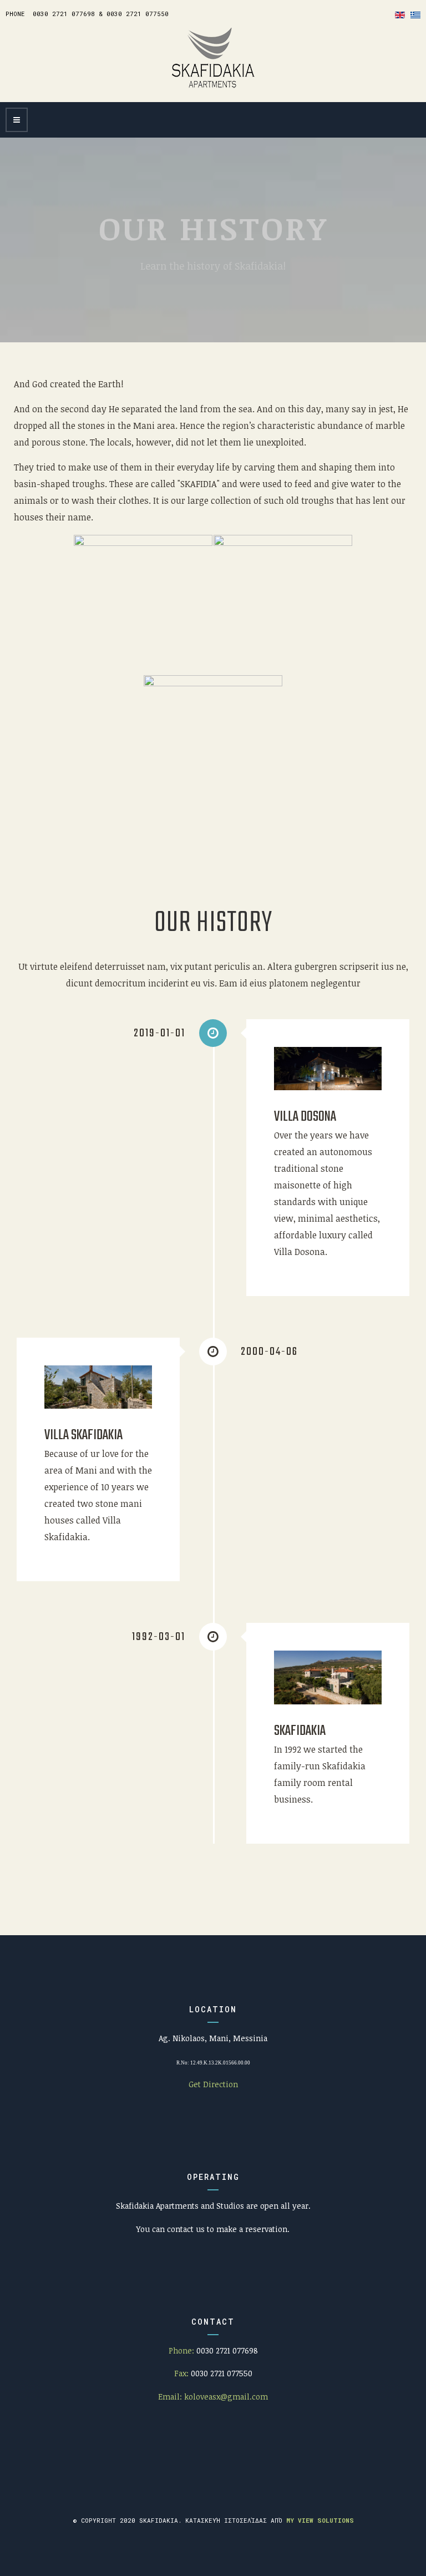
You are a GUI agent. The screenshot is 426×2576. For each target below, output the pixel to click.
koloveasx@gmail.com (226, 2397)
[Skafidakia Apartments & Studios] (213, 58)
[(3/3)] (213, 745)
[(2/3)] (283, 604)
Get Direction (213, 2084)
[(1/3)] (143, 604)
